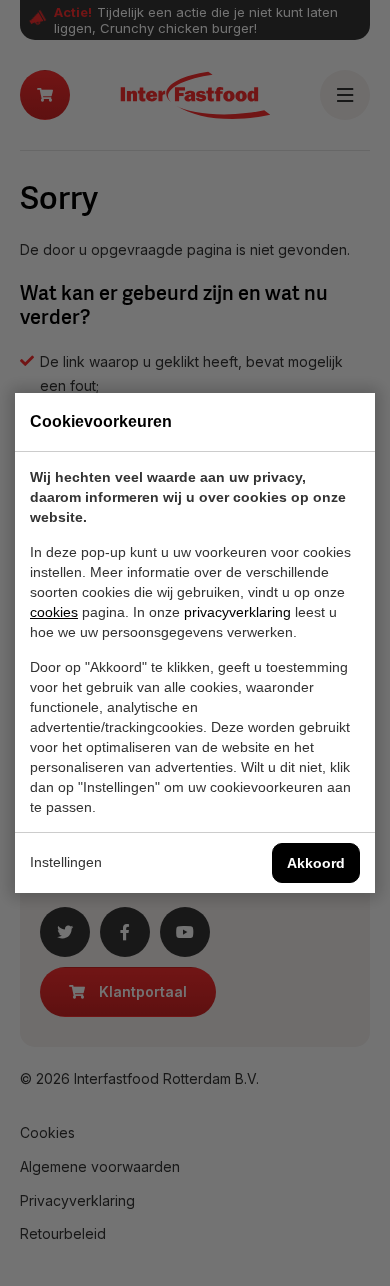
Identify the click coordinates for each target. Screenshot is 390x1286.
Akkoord (316, 863)
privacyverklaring (237, 612)
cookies (54, 612)
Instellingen (66, 862)
